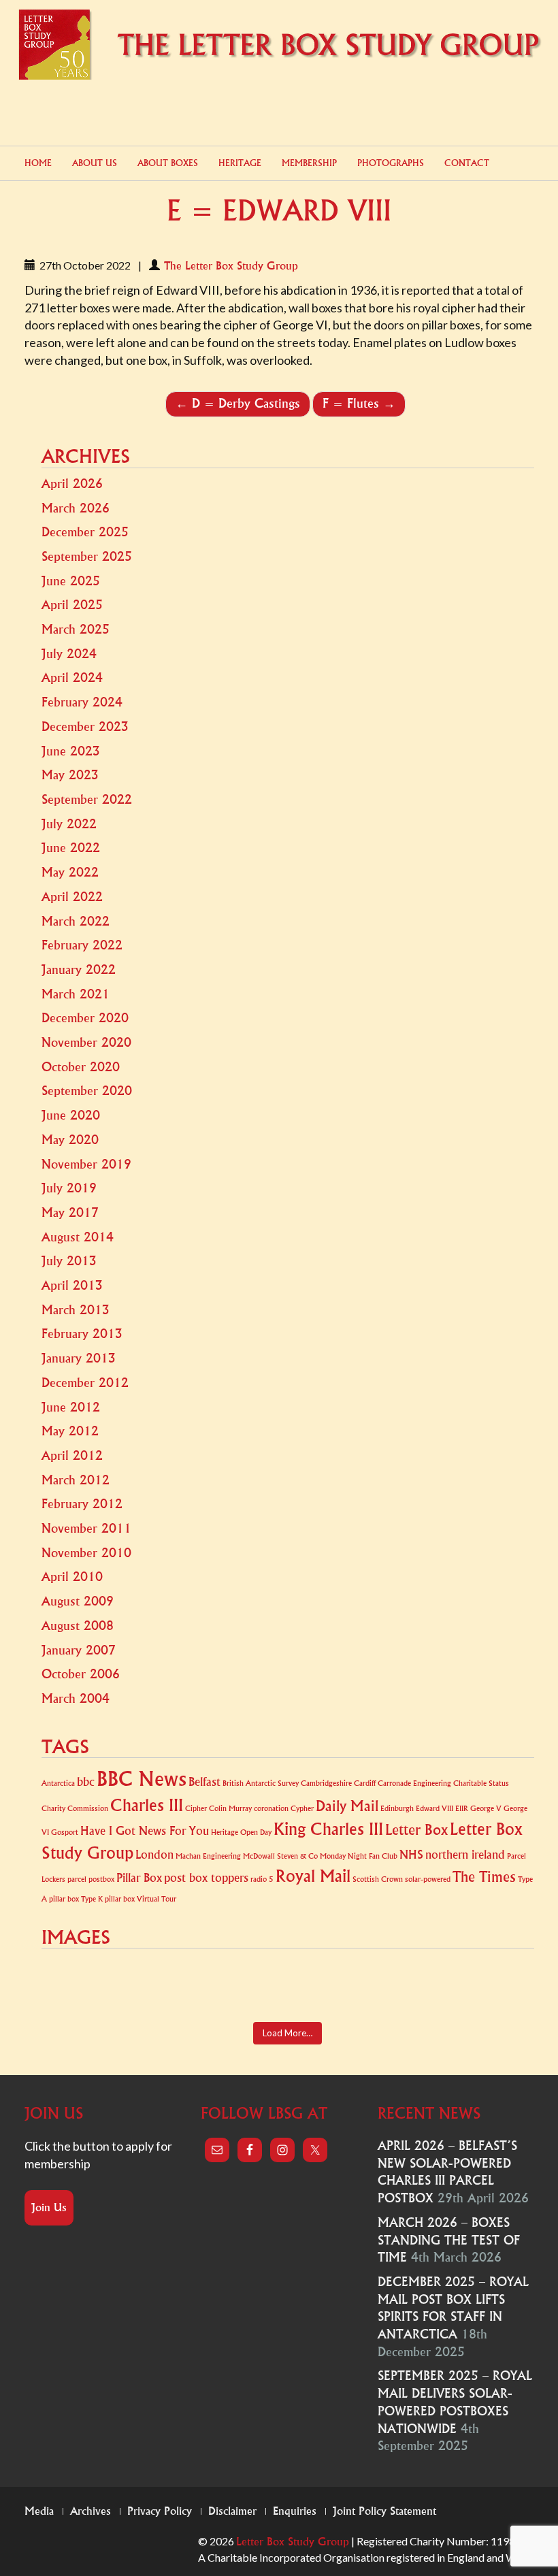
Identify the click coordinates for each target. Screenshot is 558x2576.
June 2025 (71, 581)
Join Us (49, 2208)
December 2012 (85, 1383)
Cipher (196, 1809)
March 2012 (76, 1480)
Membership (309, 163)
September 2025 (87, 557)
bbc (86, 1782)
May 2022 (70, 873)
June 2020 (71, 1115)
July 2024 (69, 654)
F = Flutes (359, 404)
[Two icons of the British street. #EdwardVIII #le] (411, 1987)
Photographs (391, 163)
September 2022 (87, 800)
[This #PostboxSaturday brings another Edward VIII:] (493, 1987)
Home (38, 163)
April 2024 (72, 678)
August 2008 (78, 1626)
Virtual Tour (157, 1899)
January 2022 (79, 970)
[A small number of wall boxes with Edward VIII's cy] (247, 1987)
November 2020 (86, 1043)
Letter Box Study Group (293, 2542)
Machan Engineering (208, 1856)
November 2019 (86, 1164)
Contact (467, 163)
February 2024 (82, 702)
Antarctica (58, 1783)
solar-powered (428, 1879)
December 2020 (85, 1018)
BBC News (142, 1779)
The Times (484, 1877)
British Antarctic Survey (261, 1783)
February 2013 (82, 1334)
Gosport (65, 1832)
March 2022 (76, 922)
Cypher (302, 1809)
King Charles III (328, 1829)
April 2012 (72, 1456)
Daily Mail (347, 1807)
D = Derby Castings (238, 404)
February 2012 (82, 1504)
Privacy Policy (160, 2511)
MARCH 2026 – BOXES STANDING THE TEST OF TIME (449, 2240)
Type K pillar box (108, 1899)
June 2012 (71, 1407)
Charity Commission (75, 1809)
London (154, 1855)
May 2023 (70, 775)
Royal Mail (313, 1876)
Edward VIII (434, 1809)
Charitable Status (481, 1783)
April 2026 (72, 484)
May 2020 (70, 1140)
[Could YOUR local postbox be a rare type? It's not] (328, 1987)
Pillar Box (139, 1878)
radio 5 (262, 1879)
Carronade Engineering (414, 1783)
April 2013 (72, 1286)
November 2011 (86, 1529)
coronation (271, 1809)
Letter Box (416, 1830)
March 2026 (76, 508)
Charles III (147, 1806)
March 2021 (76, 994)
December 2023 (85, 727)
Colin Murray (230, 1809)
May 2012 (70, 1431)
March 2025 (76, 630)
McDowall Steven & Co (280, 1856)
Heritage (240, 163)
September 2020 (87, 1091)
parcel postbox (91, 1879)
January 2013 (79, 1358)
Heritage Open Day (241, 1832)
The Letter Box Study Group (231, 266)
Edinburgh (397, 1809)
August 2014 (78, 1237)
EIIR (462, 1809)
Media (39, 2511)
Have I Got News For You (145, 1831)
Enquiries (295, 2511)
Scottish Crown (378, 1879)
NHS (411, 1855)
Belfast (204, 1782)
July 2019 (69, 1188)
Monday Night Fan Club (359, 1856)
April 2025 (72, 605)
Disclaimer (232, 2511)
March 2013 (76, 1310)
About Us (95, 163)
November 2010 (86, 1553)
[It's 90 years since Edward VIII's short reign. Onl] (83, 1987)
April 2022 (72, 897)
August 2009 (78, 1601)
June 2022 (71, 848)
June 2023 (71, 751)
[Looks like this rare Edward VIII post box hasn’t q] (164, 1987)
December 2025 (85, 532)
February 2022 (82, 945)
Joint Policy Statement (384, 2511)
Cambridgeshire (326, 1783)
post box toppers (206, 1878)
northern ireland (465, 1855)
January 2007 (79, 1650)
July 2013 (69, 1261)
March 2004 (76, 1699)
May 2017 (70, 1213)
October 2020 (81, 1067)
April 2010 (72, 1577)
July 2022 (69, 824)
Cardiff (365, 1783)
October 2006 (81, 1674)
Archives (91, 2511)
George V (486, 1809)
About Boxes (168, 163)
